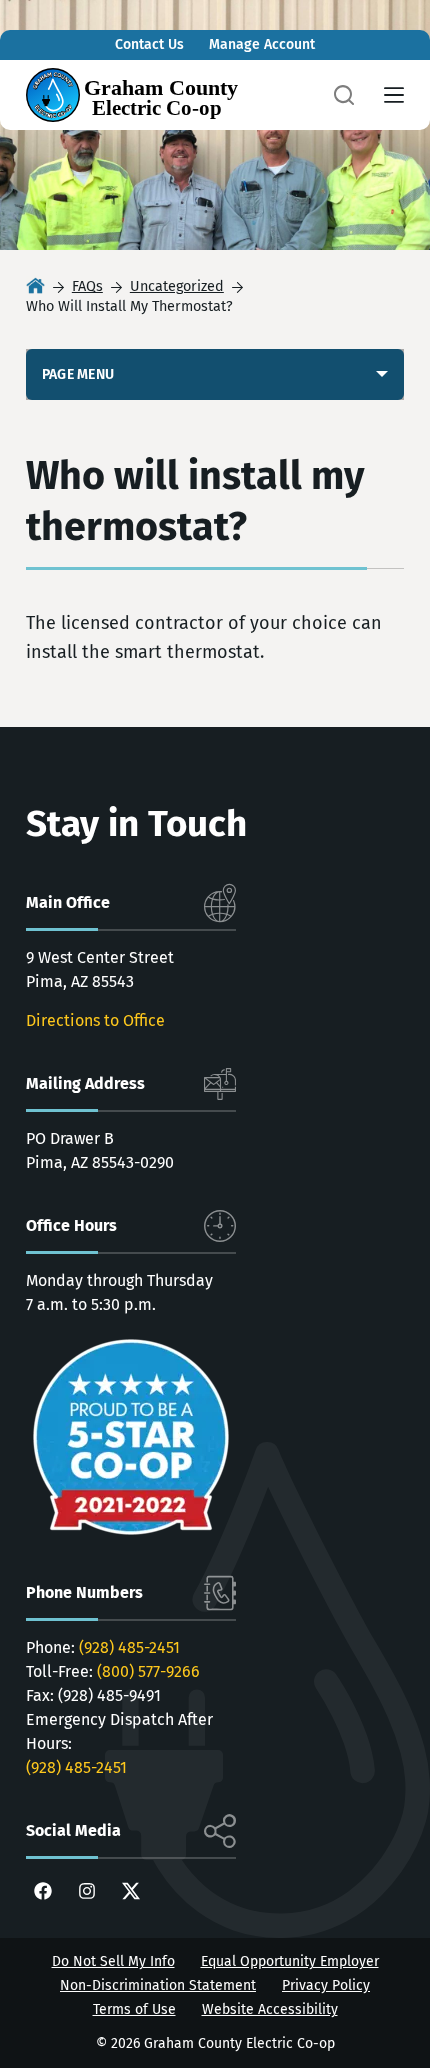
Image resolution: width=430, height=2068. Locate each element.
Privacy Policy (326, 1985)
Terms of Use (134, 2009)
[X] (131, 1891)
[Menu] (394, 95)
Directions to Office (95, 1020)
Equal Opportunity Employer (290, 1961)
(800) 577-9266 (148, 1671)
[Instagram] (87, 1891)
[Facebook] (43, 1891)
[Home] (35, 287)
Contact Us (149, 44)
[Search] (344, 95)
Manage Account (262, 44)
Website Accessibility (270, 2009)
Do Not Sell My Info (113, 1961)
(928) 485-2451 (129, 1647)
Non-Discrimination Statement (158, 1985)
